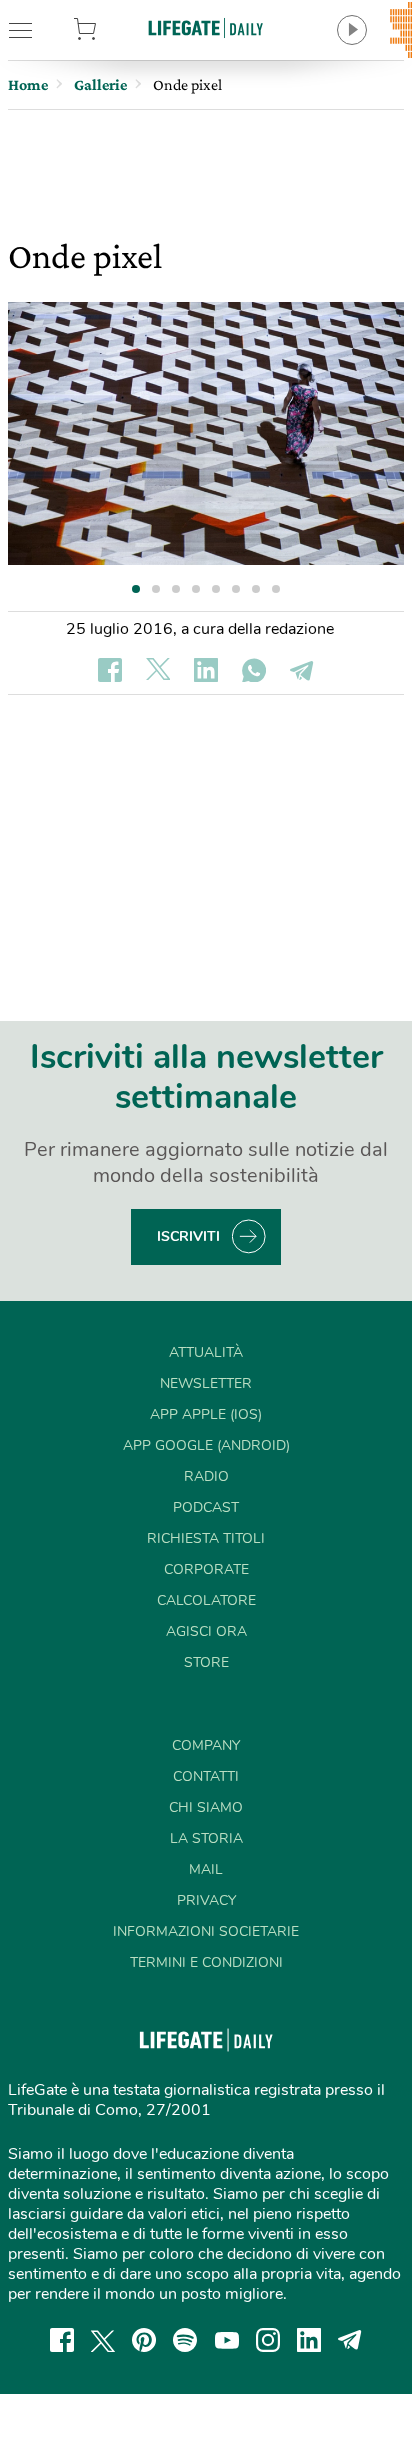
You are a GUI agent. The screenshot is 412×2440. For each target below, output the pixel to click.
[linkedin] (309, 2340)
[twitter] (103, 2340)
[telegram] (350, 2340)
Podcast (206, 1507)
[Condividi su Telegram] (302, 670)
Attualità (206, 1352)
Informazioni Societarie (206, 1931)
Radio (206, 1476)
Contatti (206, 1776)
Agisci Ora (206, 1631)
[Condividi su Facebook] (110, 670)
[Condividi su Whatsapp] (254, 670)
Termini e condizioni (206, 1962)
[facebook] (62, 2340)
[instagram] (268, 2340)
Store (113, 30)
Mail (206, 1869)
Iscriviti (188, 1236)
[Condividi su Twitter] (158, 670)
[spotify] (185, 2340)
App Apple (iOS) (206, 1414)
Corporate (206, 1569)
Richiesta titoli (206, 1538)
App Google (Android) (206, 1445)
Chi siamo (206, 1807)
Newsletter (206, 1383)
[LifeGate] (206, 27)
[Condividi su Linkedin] (206, 670)
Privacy (206, 1900)
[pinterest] (144, 2340)
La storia (206, 1838)
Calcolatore (206, 1600)
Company (206, 1745)
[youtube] (227, 2340)
